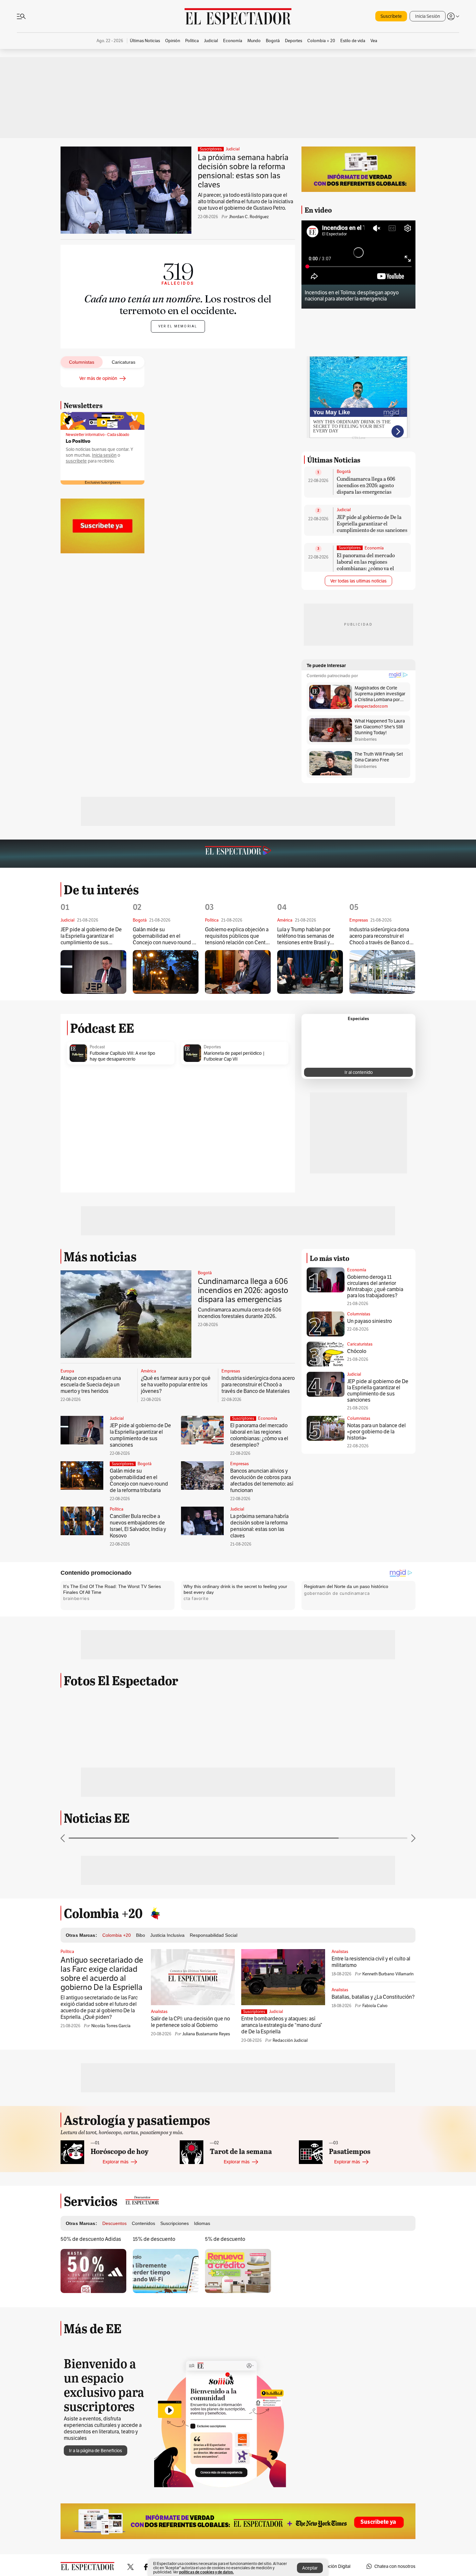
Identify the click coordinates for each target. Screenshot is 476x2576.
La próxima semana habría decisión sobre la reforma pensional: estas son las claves (243, 171)
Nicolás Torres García (111, 2026)
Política (117, 1509)
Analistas (159, 2012)
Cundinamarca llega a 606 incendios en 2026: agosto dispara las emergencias (366, 485)
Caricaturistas (360, 1344)
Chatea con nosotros (395, 2566)
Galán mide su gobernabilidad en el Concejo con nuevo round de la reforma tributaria (165, 936)
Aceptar (310, 2568)
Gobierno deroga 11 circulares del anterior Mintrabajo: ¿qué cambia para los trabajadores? (375, 1286)
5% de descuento (225, 2239)
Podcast (97, 1047)
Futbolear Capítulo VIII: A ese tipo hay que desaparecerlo (122, 1056)
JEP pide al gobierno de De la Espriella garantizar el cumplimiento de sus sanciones (372, 523)
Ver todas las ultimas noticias (358, 581)
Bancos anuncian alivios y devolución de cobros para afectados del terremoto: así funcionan (262, 1481)
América (148, 1371)
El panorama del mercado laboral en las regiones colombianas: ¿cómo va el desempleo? (366, 565)
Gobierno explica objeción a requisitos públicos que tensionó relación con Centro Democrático (238, 936)
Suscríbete (391, 16)
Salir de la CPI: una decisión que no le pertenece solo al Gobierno (190, 2022)
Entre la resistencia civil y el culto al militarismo (371, 1962)
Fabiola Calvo (375, 2006)
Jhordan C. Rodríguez (249, 217)
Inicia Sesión (428, 16)
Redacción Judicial (290, 2040)
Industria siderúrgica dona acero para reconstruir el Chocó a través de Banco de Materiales (381, 936)
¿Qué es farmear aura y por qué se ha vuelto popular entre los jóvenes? (176, 1385)
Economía (374, 548)
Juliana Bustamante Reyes (206, 2034)
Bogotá (344, 472)
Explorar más (116, 2162)
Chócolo (357, 1351)
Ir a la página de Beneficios (96, 2451)
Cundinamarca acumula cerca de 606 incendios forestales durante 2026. (240, 1313)
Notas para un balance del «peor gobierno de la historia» (376, 1432)
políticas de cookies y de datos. (206, 2572)
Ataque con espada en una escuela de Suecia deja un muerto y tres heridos (91, 1385)
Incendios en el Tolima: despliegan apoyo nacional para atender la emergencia (352, 296)
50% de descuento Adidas (91, 2239)
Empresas (231, 1371)
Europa (67, 1371)
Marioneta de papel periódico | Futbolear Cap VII (234, 1056)
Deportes (212, 1047)
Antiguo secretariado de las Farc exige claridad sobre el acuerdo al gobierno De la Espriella (102, 1974)
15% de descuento (154, 2239)
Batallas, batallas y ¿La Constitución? (373, 1997)
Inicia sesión (104, 455)
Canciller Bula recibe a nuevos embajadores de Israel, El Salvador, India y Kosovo (138, 1526)
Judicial (233, 149)
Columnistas (359, 1314)
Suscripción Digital (332, 2566)
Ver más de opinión (98, 378)
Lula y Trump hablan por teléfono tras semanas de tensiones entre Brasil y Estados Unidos (306, 936)
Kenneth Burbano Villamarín (388, 1974)
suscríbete (76, 461)
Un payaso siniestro (369, 1321)
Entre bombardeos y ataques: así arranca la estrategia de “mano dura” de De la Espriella (282, 2025)
